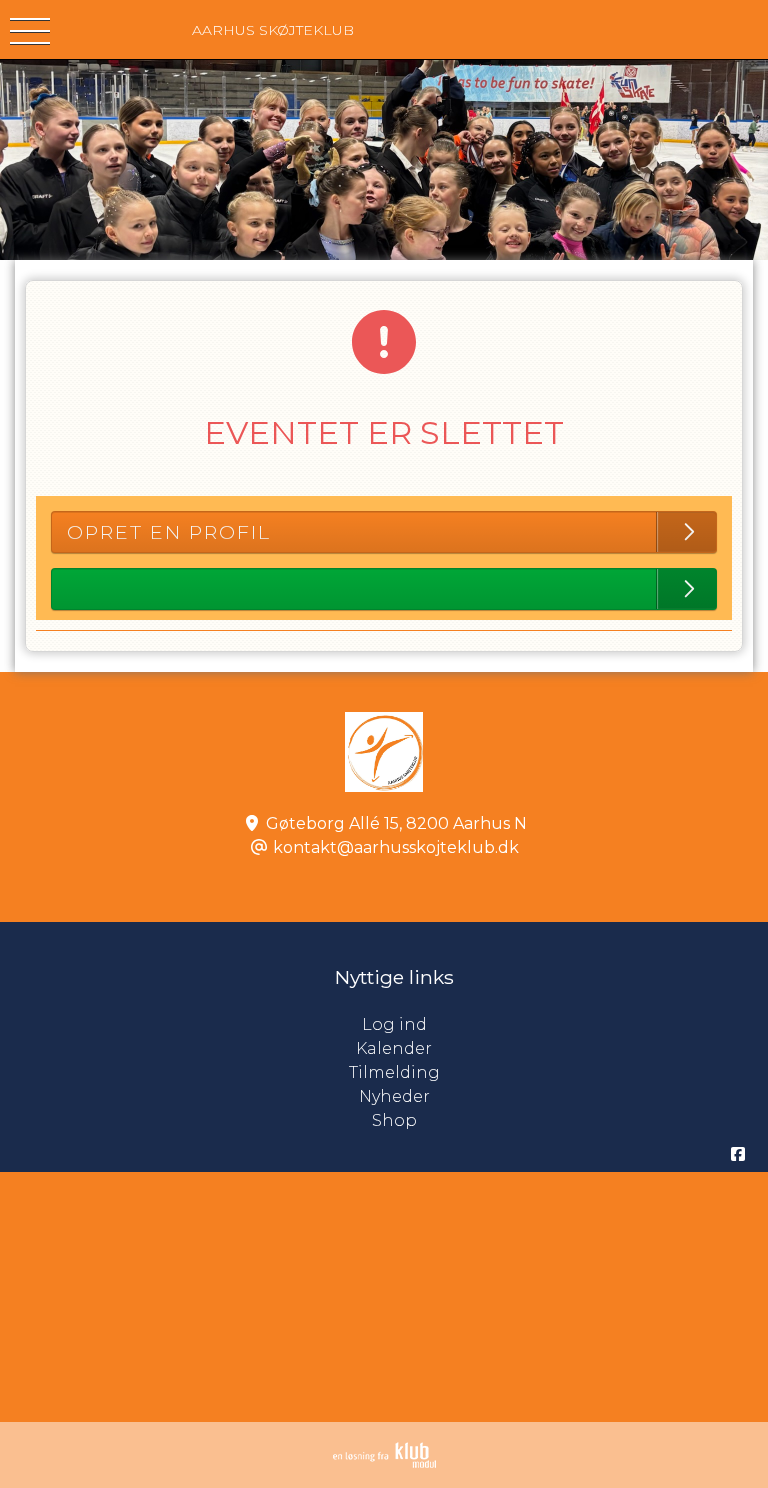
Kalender (394, 1048)
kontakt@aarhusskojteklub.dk (396, 847)
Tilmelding (394, 1072)
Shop (394, 1120)
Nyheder (394, 1096)
